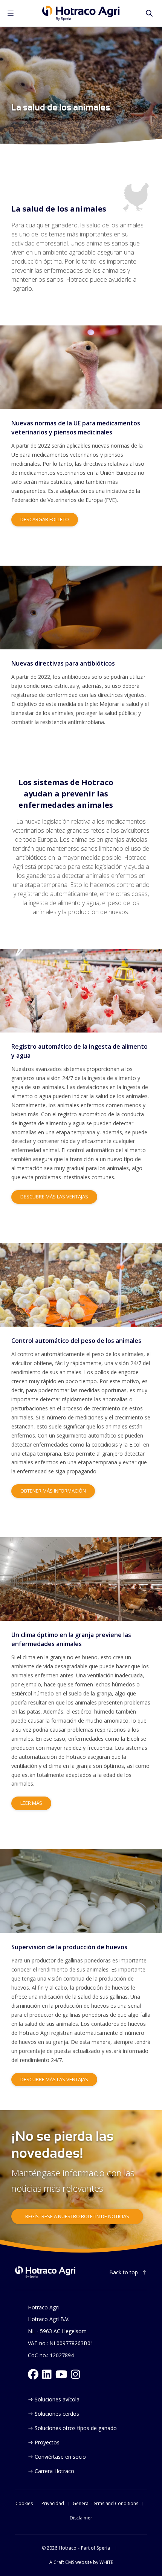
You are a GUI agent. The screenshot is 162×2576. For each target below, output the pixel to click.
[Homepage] (81, 13)
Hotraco (68, 2548)
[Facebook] (33, 2374)
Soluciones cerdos (57, 2414)
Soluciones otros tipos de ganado (76, 2428)
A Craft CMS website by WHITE (81, 2562)
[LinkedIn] (47, 2374)
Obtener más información (53, 1491)
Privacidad (53, 2504)
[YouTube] (61, 2374)
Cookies (24, 2504)
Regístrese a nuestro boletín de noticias (77, 2216)
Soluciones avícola (57, 2399)
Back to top (124, 2272)
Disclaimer (81, 2518)
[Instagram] (76, 2374)
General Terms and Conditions (105, 2504)
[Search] (149, 13)
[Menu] (11, 13)
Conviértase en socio (60, 2457)
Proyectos (47, 2442)
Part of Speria (96, 2548)
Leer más (31, 1803)
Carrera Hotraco (54, 2471)
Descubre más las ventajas (54, 1197)
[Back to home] (45, 2272)
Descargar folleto (45, 519)
